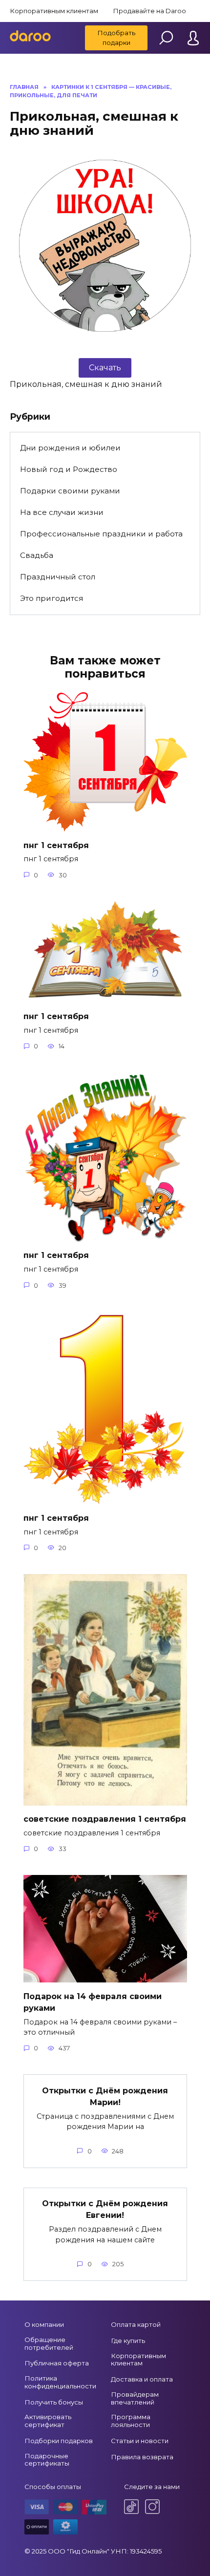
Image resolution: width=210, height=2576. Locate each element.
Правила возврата (142, 2457)
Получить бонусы (54, 2402)
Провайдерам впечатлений (135, 2398)
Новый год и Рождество (69, 469)
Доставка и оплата (142, 2379)
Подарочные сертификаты (47, 2460)
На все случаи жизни (62, 512)
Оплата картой (136, 2324)
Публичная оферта (57, 2363)
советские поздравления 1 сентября (105, 1819)
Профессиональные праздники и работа (101, 534)
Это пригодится (52, 598)
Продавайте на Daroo (149, 11)
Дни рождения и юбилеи (70, 448)
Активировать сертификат (48, 2421)
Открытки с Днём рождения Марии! (105, 2096)
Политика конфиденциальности (60, 2382)
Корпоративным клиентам (54, 11)
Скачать (105, 368)
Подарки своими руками (70, 491)
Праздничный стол (58, 577)
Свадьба (37, 555)
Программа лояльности (131, 2421)
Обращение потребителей (49, 2343)
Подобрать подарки (116, 38)
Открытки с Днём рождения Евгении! (105, 2209)
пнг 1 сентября (56, 845)
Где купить (128, 2341)
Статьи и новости (140, 2441)
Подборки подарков (59, 2441)
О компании (44, 2324)
